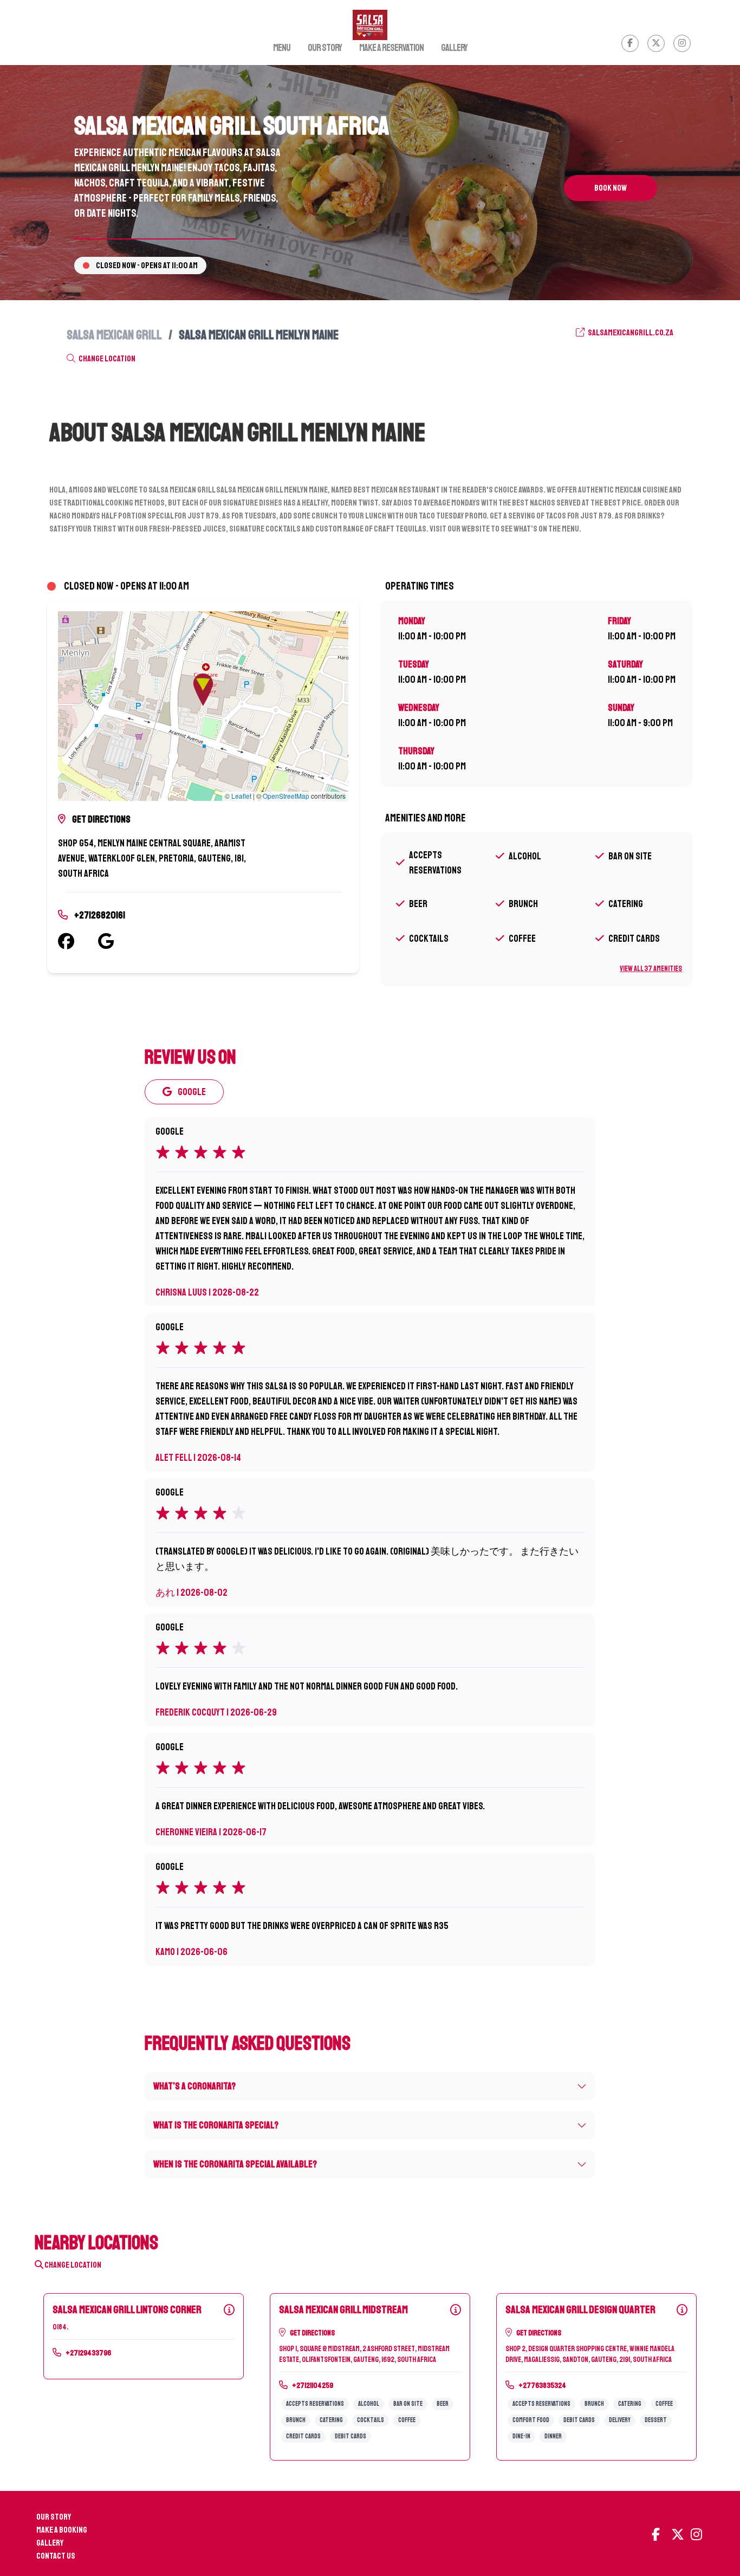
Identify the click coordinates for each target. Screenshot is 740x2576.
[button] (203, 690)
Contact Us (56, 2556)
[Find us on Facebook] (78, 941)
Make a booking (62, 2530)
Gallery (454, 48)
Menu (282, 48)
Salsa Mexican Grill (114, 335)
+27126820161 (100, 915)
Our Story (325, 48)
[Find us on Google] (118, 941)
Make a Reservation (391, 48)
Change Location (106, 359)
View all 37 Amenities (651, 969)
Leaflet (241, 796)
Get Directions (101, 819)
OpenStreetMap (286, 796)
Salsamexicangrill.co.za (630, 333)
